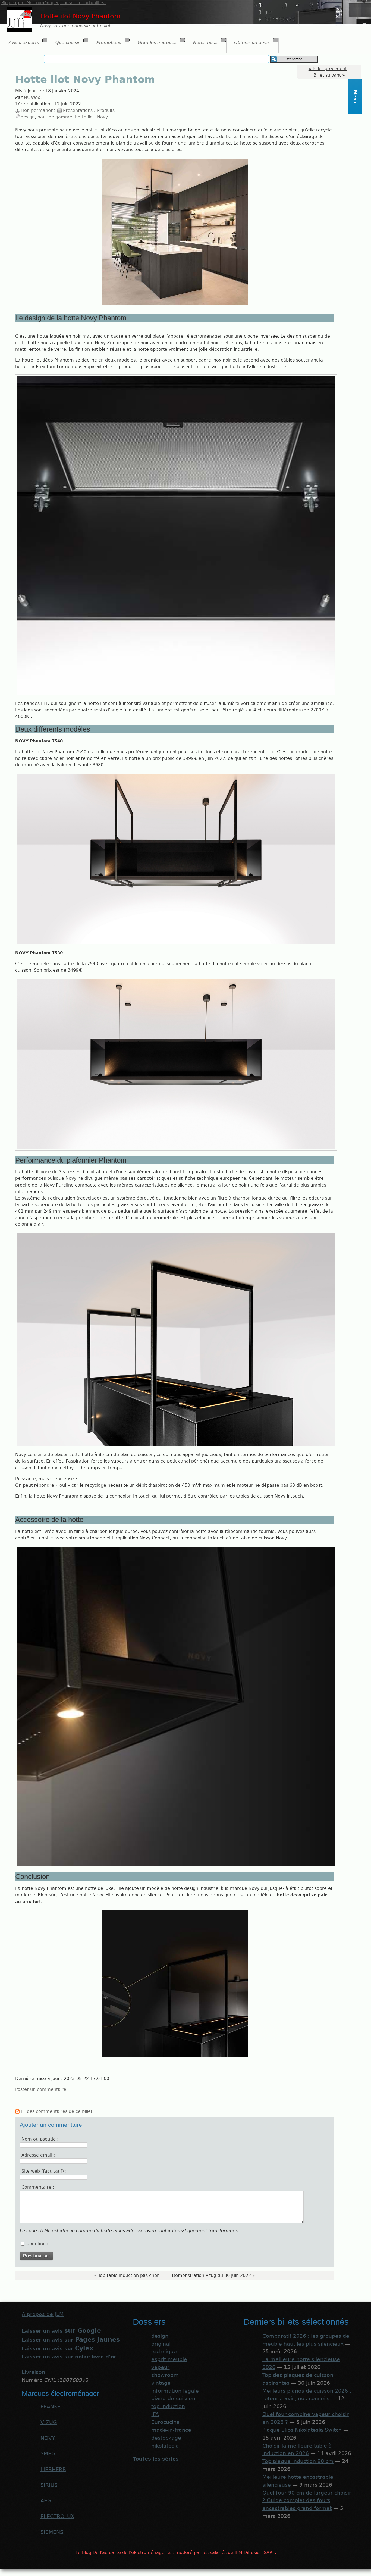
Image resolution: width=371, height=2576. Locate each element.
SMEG (48, 2454)
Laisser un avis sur (71, 2340)
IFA (155, 2414)
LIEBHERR (53, 2469)
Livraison (33, 2372)
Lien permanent (38, 110)
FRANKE (51, 2407)
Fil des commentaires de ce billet (57, 2111)
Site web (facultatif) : (44, 2171)
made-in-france (171, 2430)
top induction (168, 2406)
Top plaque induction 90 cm (298, 2461)
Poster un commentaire (41, 2089)
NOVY (48, 2438)
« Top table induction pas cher (126, 2275)
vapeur (160, 2367)
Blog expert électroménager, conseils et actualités (54, 3)
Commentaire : (38, 2187)
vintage (161, 2383)
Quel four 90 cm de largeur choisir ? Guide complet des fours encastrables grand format (307, 2501)
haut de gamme (55, 117)
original (161, 2344)
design (28, 117)
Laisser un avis (61, 2331)
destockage (166, 2438)
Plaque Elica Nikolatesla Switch (302, 2430)
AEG (46, 2501)
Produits (106, 110)
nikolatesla (165, 2446)
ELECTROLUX (57, 2516)
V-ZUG (49, 2422)
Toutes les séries (156, 2459)
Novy (102, 117)
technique (164, 2351)
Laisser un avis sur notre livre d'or (69, 2357)
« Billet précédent (328, 69)
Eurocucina (166, 2422)
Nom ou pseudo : (40, 2139)
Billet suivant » (329, 75)
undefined (37, 2244)
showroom (165, 2375)
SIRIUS (49, 2485)
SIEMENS (52, 2532)
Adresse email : (38, 2155)
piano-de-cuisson (173, 2398)
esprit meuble (169, 2359)
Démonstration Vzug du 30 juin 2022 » (213, 2275)
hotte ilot (85, 117)
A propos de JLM (43, 2314)
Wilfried (32, 97)
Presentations (78, 110)
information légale (175, 2391)
